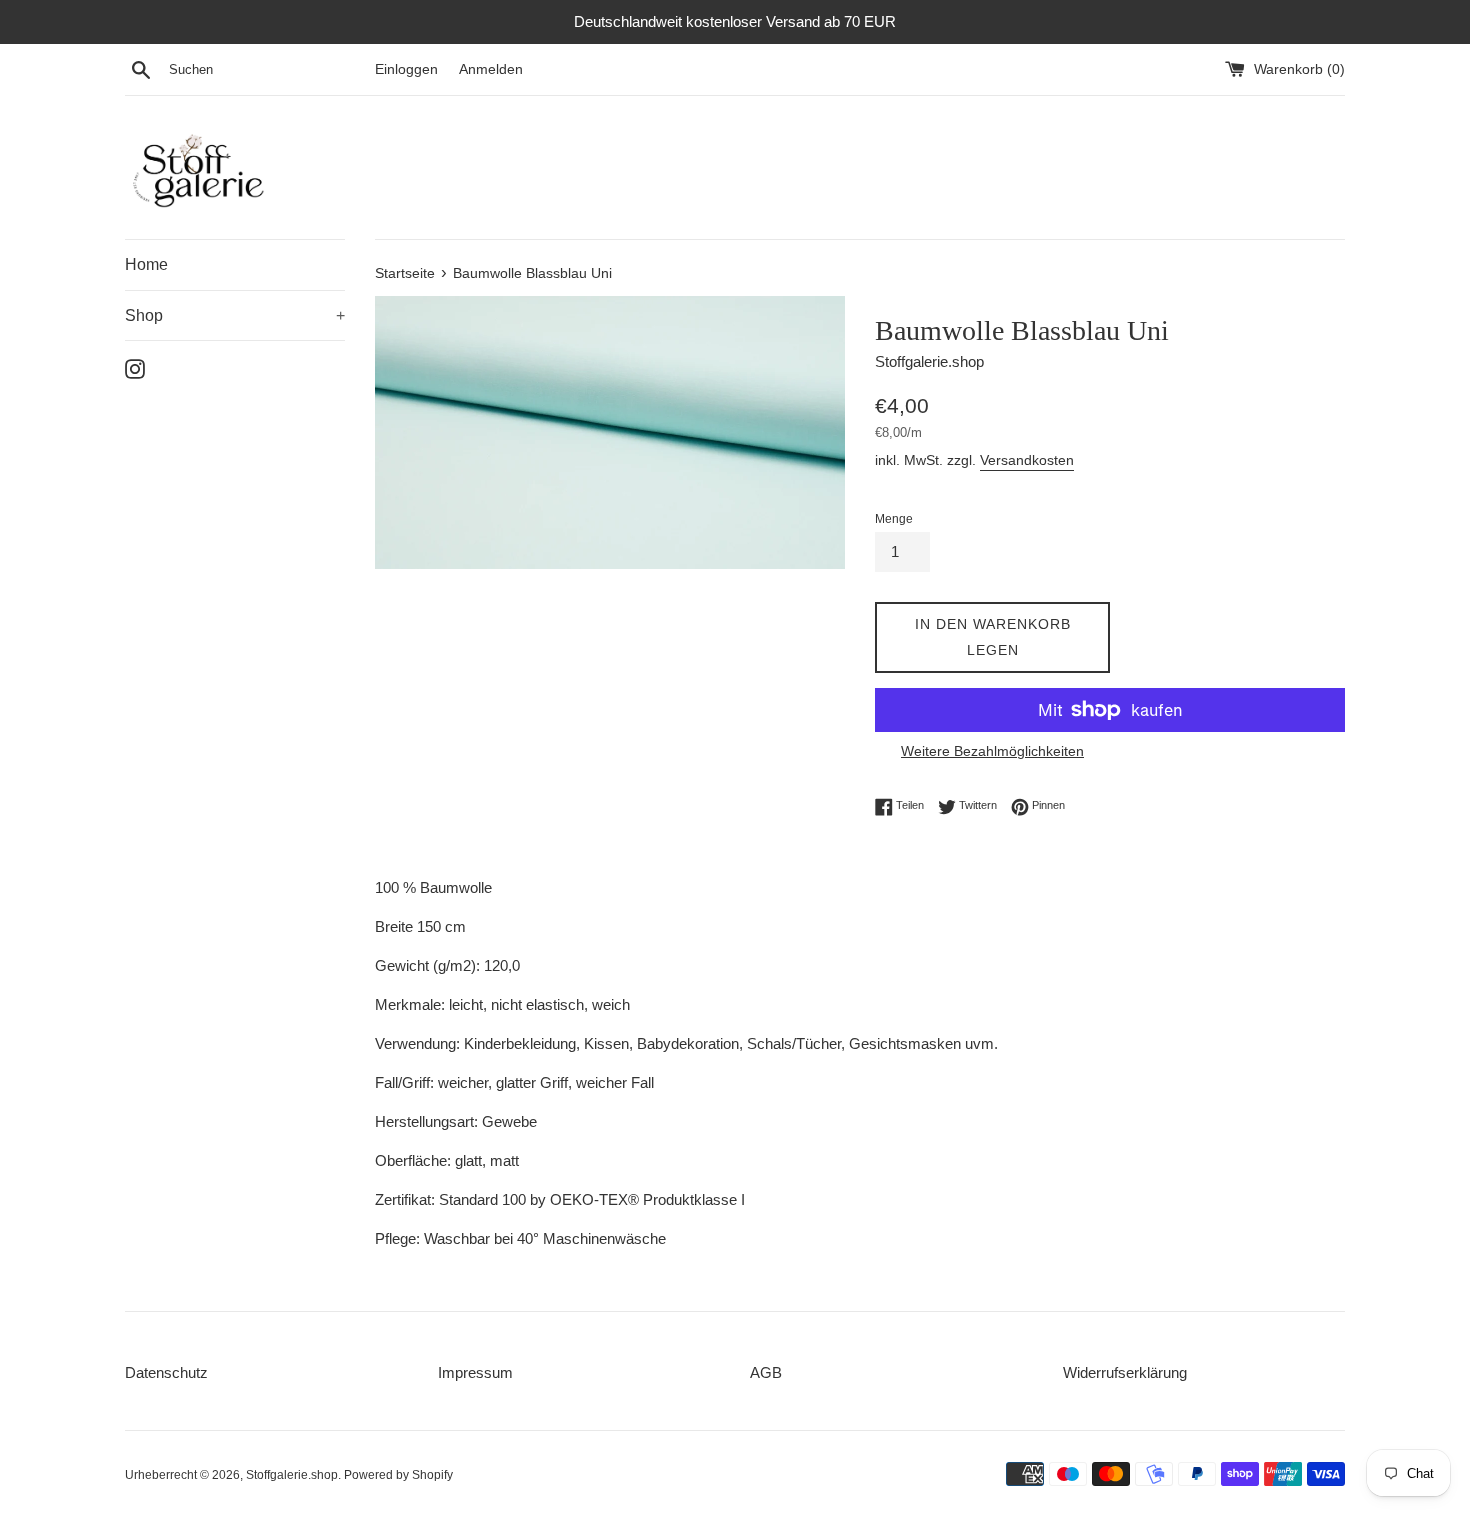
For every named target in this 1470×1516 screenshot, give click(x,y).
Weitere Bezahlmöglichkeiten (992, 751)
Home (146, 264)
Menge (894, 519)
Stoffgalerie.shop (292, 1475)
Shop (235, 315)
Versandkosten (1027, 460)
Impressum (475, 1372)
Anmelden (491, 69)
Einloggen (406, 69)
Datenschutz (166, 1372)
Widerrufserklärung (1125, 1372)
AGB (766, 1372)
